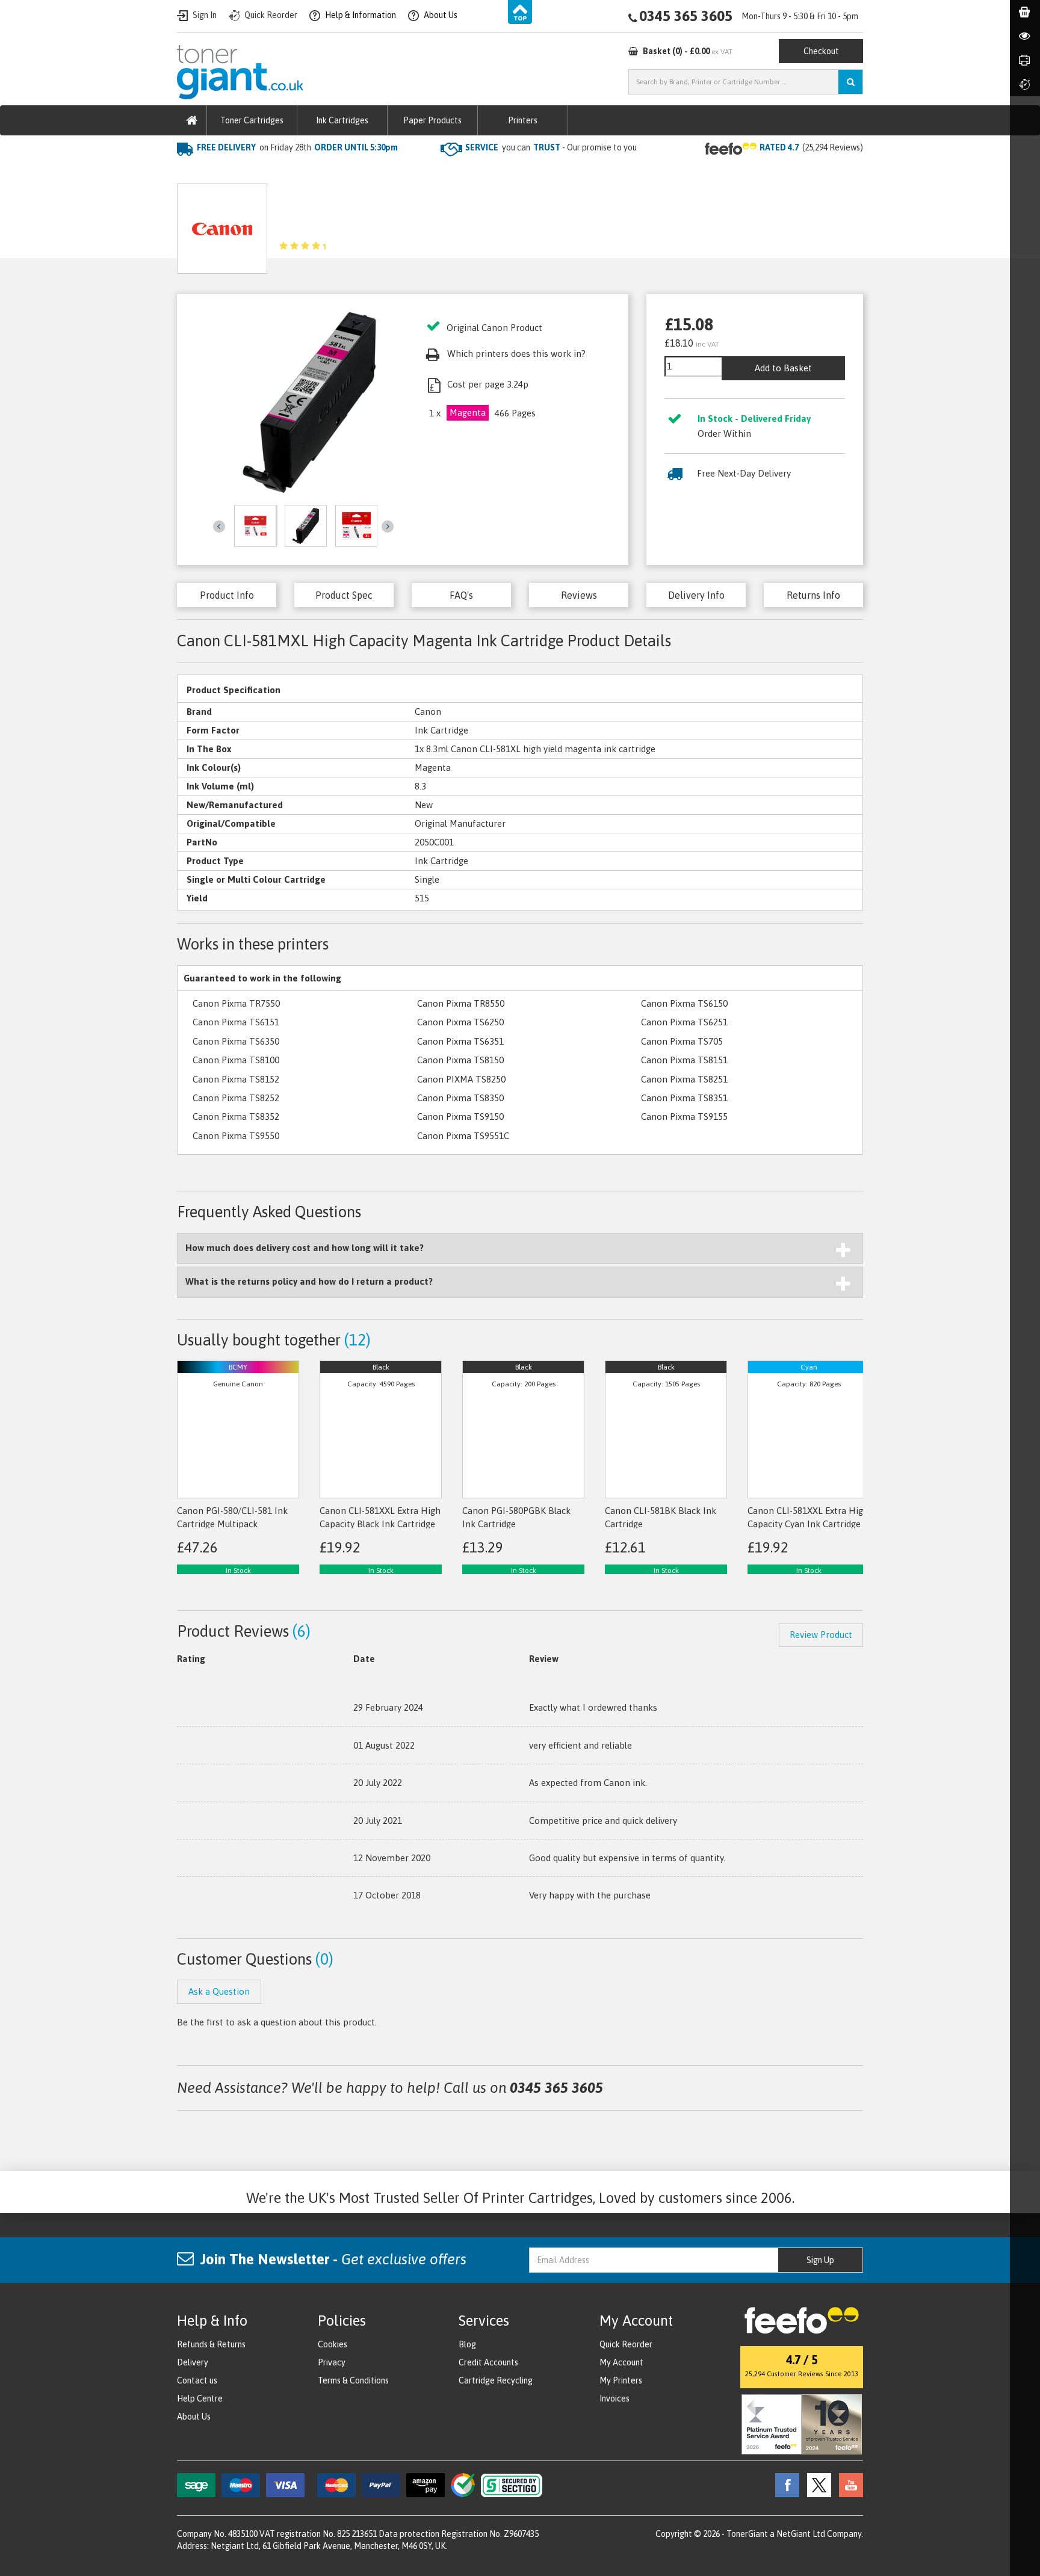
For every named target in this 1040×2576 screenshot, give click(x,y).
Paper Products (432, 120)
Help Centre (200, 2398)
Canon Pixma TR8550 (461, 1003)
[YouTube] (848, 2485)
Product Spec (344, 595)
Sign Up (820, 2260)
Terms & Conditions (353, 2380)
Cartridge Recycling (496, 2380)
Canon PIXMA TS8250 (461, 1079)
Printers (523, 120)
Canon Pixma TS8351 (684, 1098)
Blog (467, 2344)
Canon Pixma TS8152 (236, 1079)
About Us (194, 2417)
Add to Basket (783, 368)
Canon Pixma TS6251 (684, 1022)
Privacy (332, 2362)
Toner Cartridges (252, 120)
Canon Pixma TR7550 (236, 1003)
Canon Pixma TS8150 (460, 1060)
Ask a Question (430, 224)
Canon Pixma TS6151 (236, 1022)
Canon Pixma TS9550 (236, 1136)
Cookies (333, 2344)
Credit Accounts (488, 2362)
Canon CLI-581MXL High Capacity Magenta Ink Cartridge (448, 172)
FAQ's (461, 595)
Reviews (579, 595)
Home (190, 172)
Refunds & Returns (211, 2344)
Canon (304, 172)
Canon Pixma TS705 (682, 1041)
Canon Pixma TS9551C (463, 1136)
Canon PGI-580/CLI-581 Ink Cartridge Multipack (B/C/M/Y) (232, 1524)
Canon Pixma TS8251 (684, 1079)
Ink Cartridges (342, 120)
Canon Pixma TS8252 (236, 1098)
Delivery (193, 2362)
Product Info (227, 595)
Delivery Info (696, 595)
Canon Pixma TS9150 (460, 1117)
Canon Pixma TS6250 (460, 1022)
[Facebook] (784, 2485)
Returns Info (813, 595)
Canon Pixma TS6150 (684, 1003)
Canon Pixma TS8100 (236, 1060)
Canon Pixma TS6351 (460, 1041)
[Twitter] (816, 2485)
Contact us (197, 2380)
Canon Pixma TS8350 (460, 1098)
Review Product (821, 1635)
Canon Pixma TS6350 (236, 1041)
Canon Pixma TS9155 (684, 1117)
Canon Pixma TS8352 (236, 1117)
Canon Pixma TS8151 (684, 1060)
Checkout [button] (821, 51)
